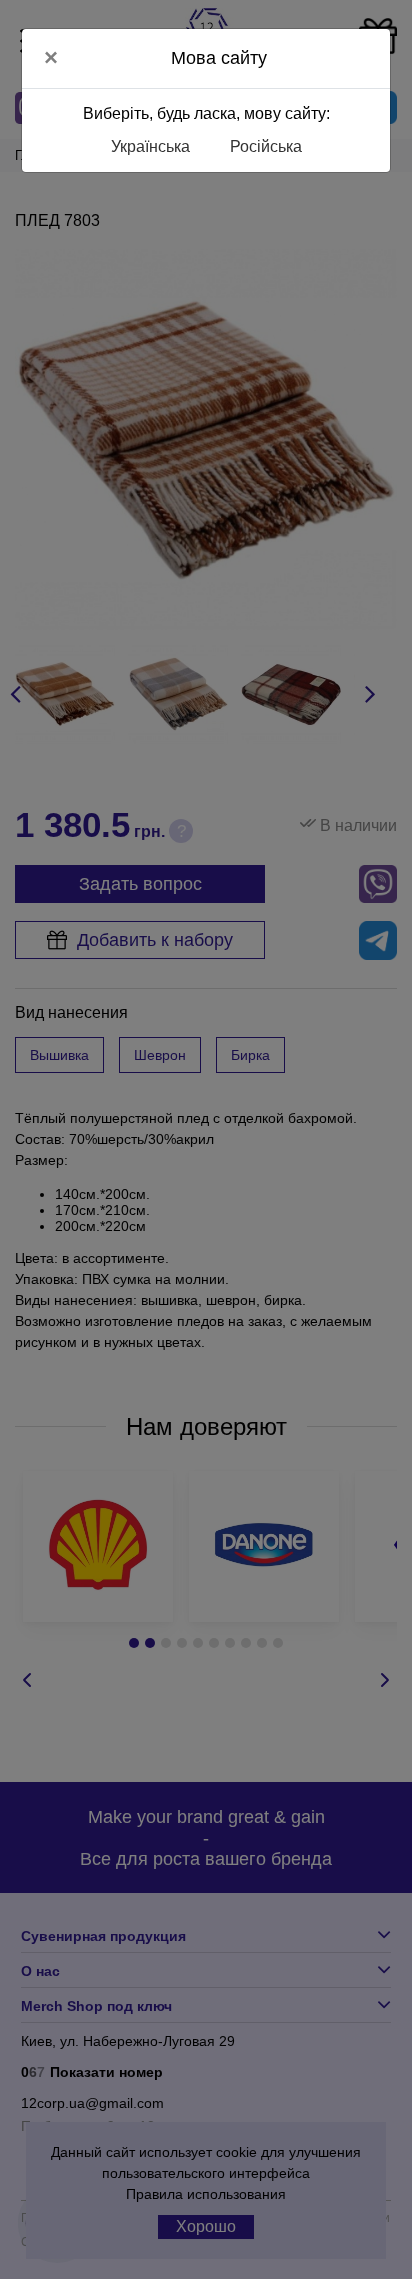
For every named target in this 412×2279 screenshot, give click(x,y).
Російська (266, 146)
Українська (150, 146)
